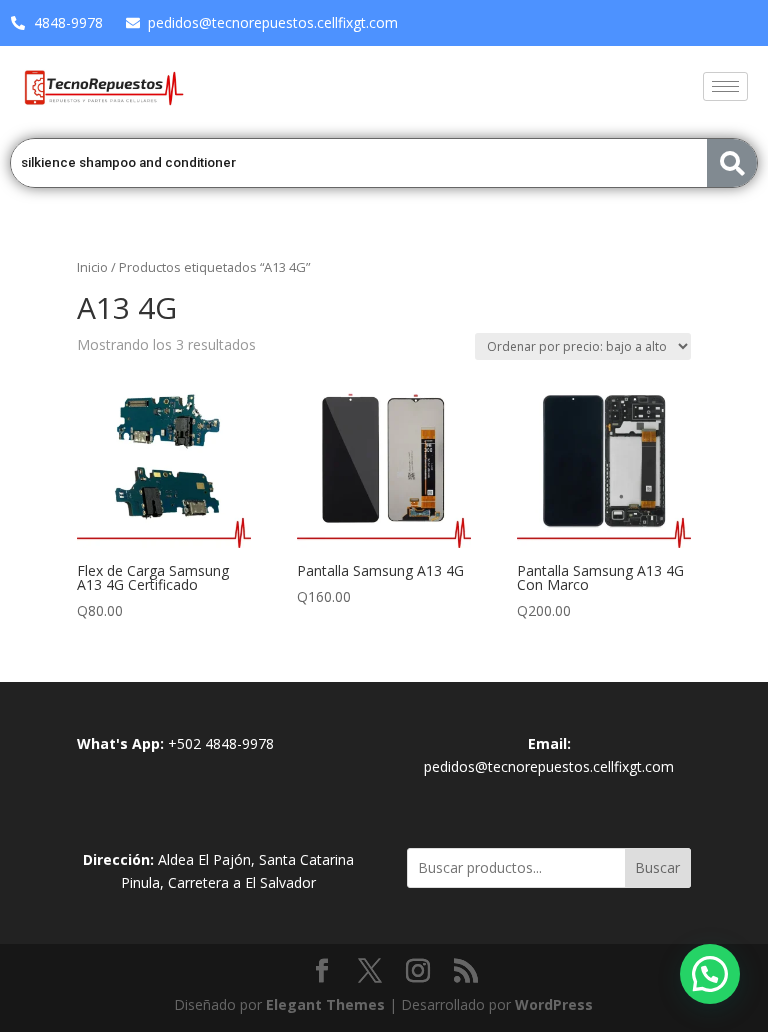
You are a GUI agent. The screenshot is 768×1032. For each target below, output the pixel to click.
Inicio (92, 267)
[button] (710, 974)
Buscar (657, 867)
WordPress (554, 1004)
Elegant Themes (325, 1004)
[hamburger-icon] (725, 86)
